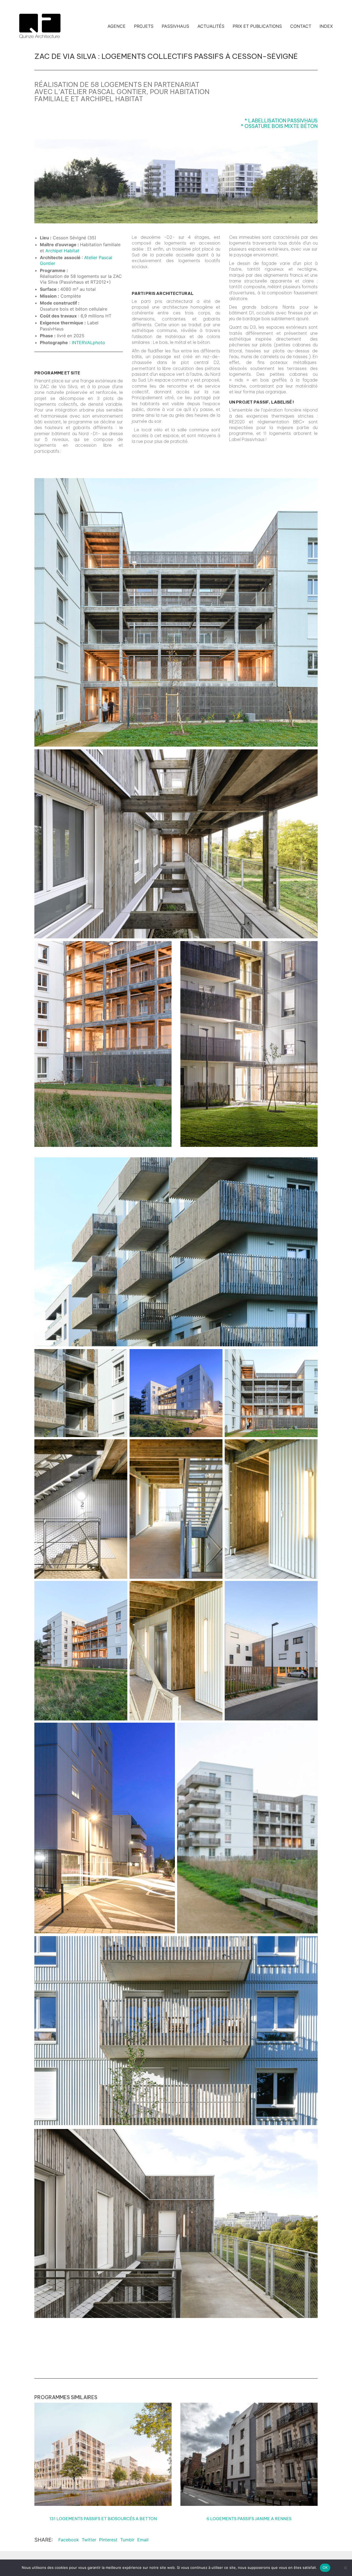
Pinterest (108, 2540)
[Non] (345, 2568)
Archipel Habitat (112, 99)
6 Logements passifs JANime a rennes (249, 2519)
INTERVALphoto (88, 342)
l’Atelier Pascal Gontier (100, 92)
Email (143, 2540)
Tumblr (127, 2540)
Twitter (89, 2540)
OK (325, 2567)
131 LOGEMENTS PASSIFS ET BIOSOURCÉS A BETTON (103, 2519)
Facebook (69, 2540)
